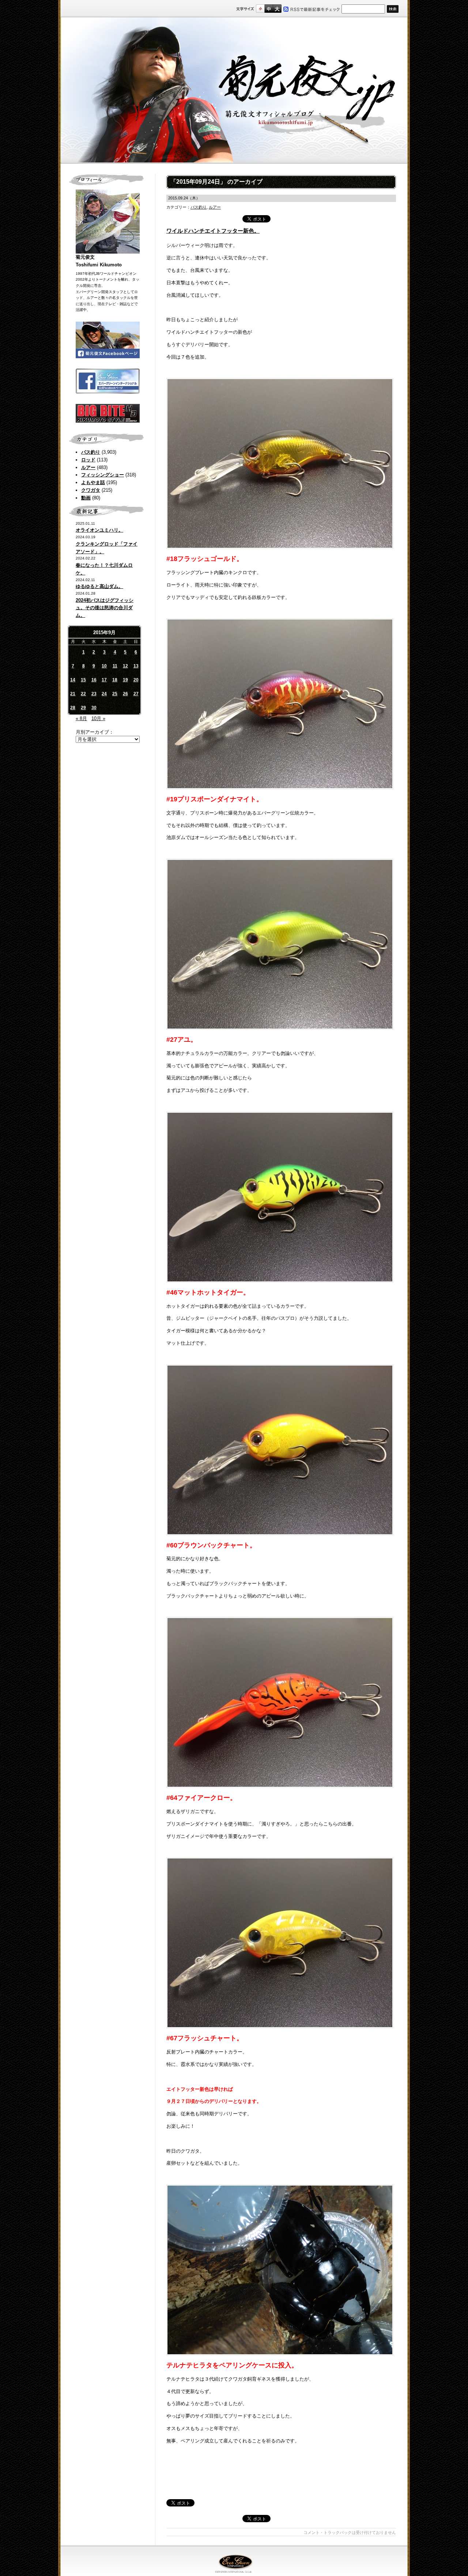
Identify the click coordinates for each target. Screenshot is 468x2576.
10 (104, 666)
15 (83, 680)
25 (115, 694)
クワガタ (91, 490)
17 (104, 680)
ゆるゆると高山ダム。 (99, 586)
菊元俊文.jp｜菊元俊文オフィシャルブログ (234, 90)
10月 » (98, 718)
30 (94, 708)
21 (73, 694)
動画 (86, 498)
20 (136, 680)
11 (115, 666)
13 (136, 666)
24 (104, 694)
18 (115, 680)
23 (94, 694)
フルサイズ (277, 9)
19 (125, 680)
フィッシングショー (103, 475)
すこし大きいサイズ (269, 9)
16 (94, 680)
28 (73, 708)
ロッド (88, 460)
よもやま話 (93, 482)
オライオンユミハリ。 (99, 530)
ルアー (88, 467)
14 (73, 680)
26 (125, 694)
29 (83, 708)
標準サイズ (260, 9)
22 (83, 694)
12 (125, 666)
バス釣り (91, 452)
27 (136, 694)
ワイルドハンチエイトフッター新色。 (213, 231)
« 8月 (81, 718)
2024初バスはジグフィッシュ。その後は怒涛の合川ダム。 (105, 608)
